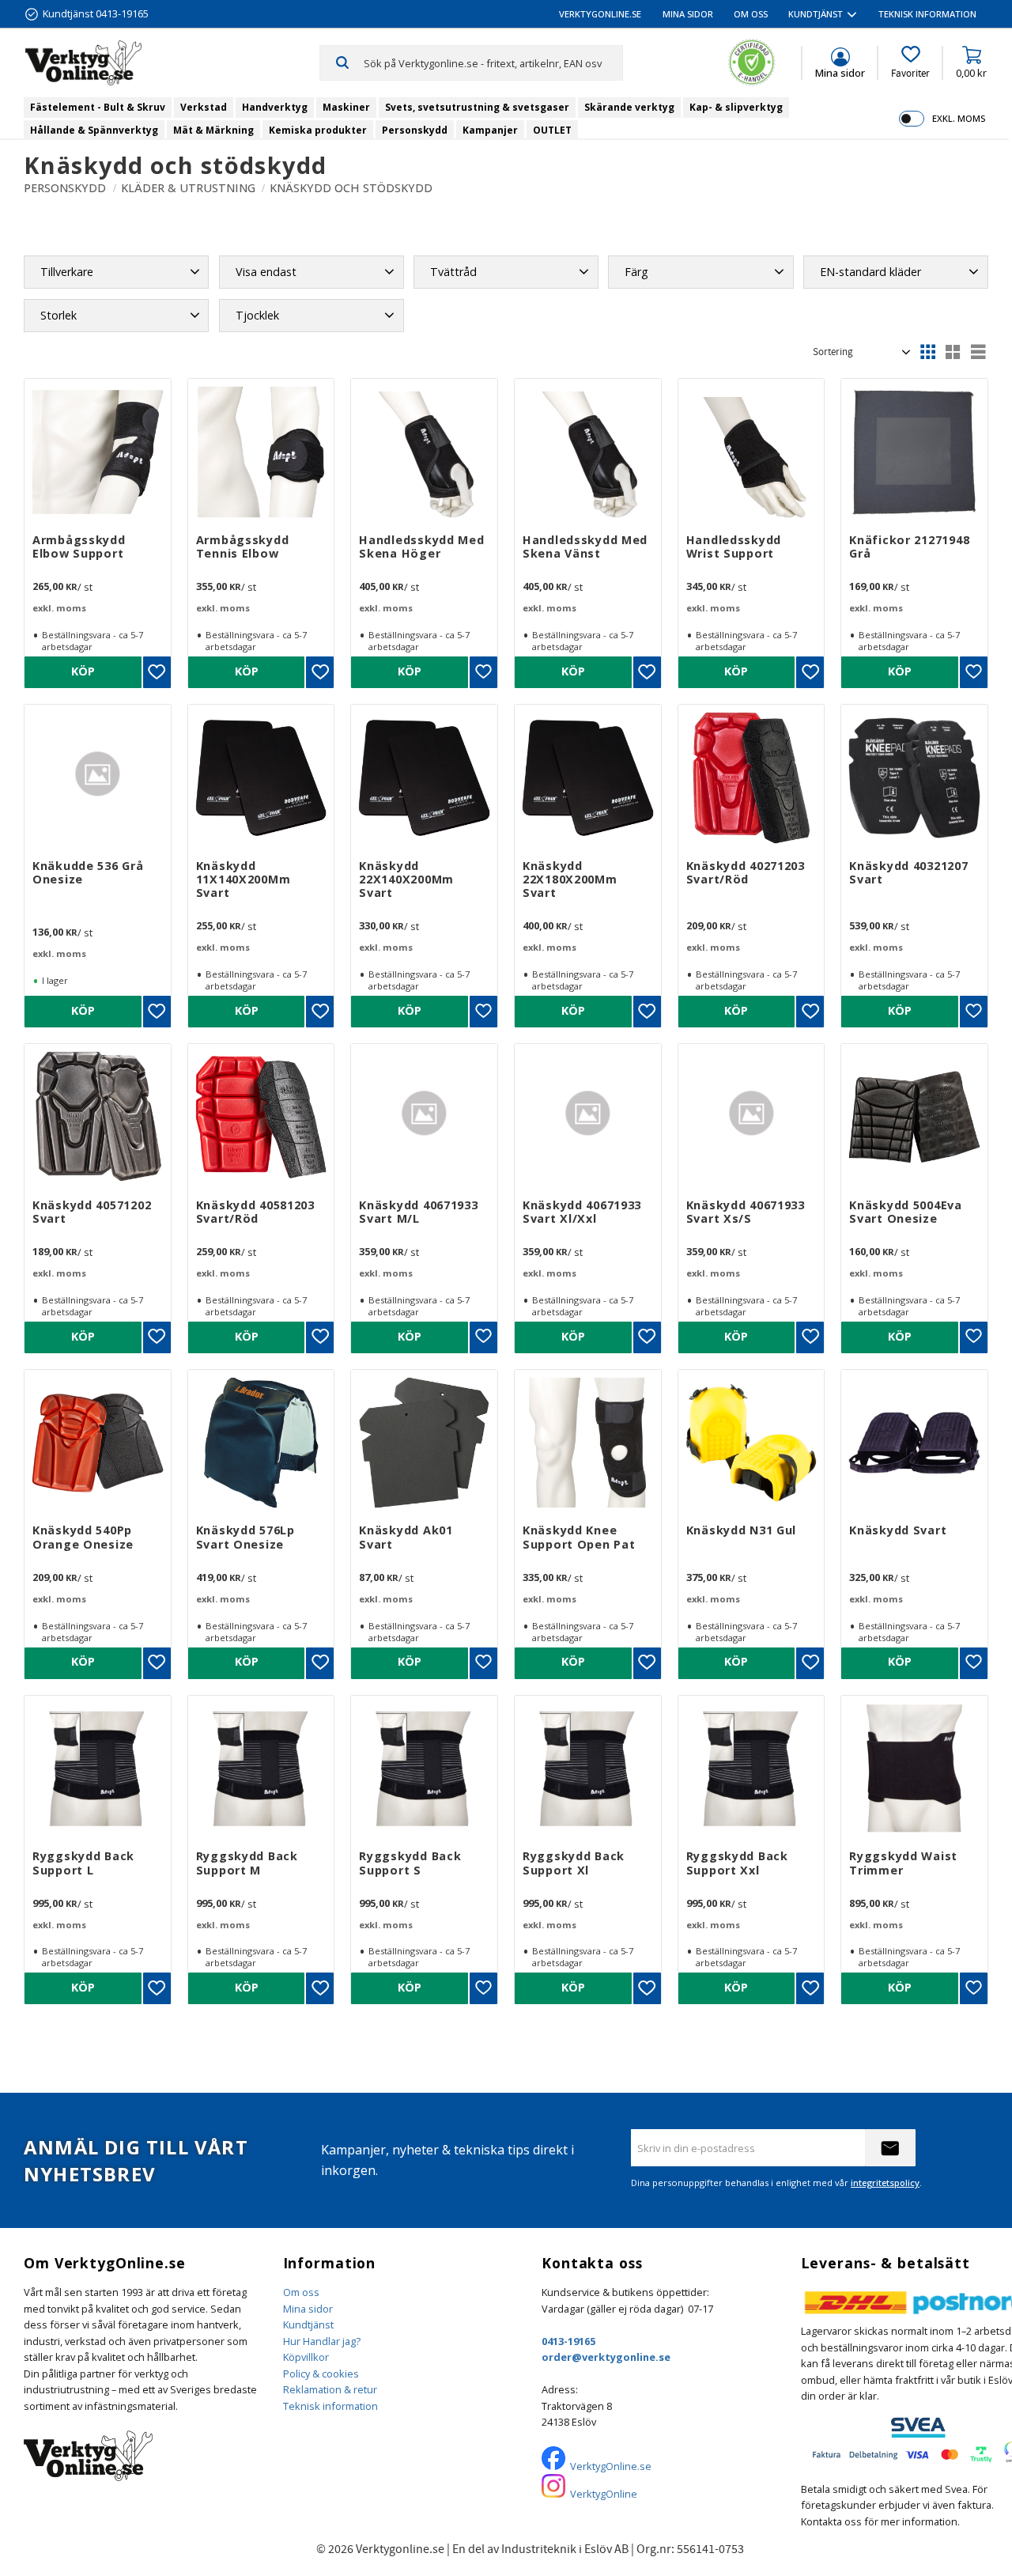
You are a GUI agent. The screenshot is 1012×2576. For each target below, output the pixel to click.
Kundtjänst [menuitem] (816, 14)
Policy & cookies (321, 2374)
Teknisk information (330, 2406)
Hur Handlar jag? (322, 2341)
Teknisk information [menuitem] (927, 14)
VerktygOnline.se (611, 2466)
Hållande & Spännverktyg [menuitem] (94, 130)
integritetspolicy (885, 2183)
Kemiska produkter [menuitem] (318, 130)
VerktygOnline (604, 2494)
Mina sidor (308, 2309)
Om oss (301, 2292)
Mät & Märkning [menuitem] (213, 130)
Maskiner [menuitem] (346, 107)
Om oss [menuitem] (751, 14)
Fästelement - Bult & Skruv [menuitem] (98, 107)
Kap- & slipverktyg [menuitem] (736, 107)
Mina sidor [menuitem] (688, 14)
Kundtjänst (308, 2324)
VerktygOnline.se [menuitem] (600, 14)
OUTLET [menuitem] (552, 130)
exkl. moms (959, 118)
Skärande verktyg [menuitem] (629, 107)
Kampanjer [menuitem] (490, 130)
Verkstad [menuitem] (204, 107)
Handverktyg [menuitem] (275, 107)
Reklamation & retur (330, 2389)
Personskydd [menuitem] (415, 130)
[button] (910, 62)
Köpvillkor (306, 2357)
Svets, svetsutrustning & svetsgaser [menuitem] (477, 107)
